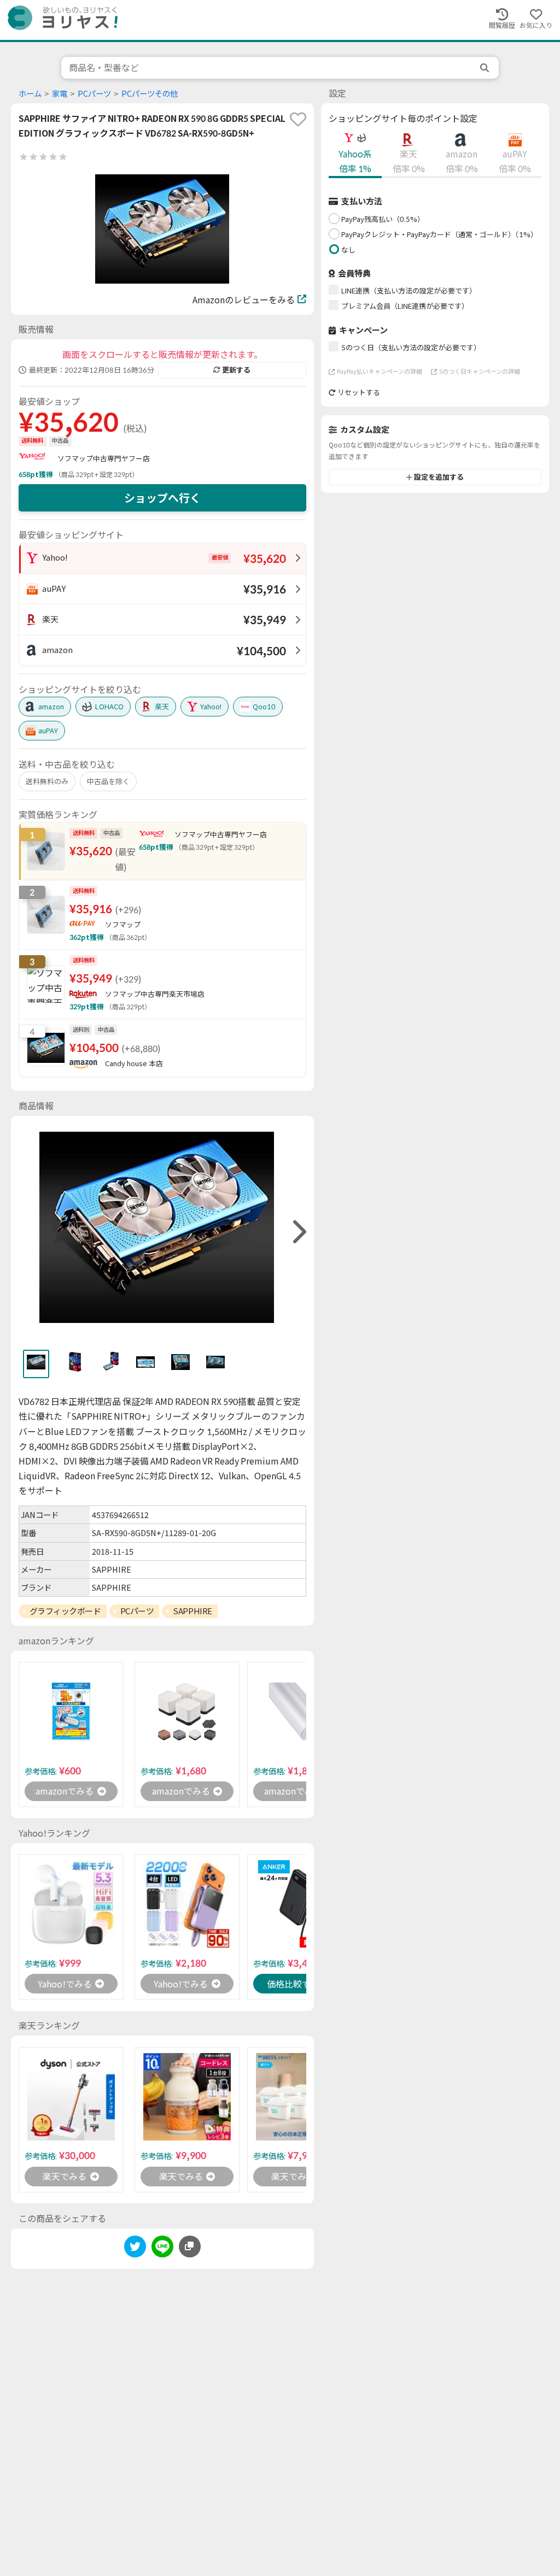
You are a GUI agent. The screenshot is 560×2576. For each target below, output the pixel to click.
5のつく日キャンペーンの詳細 (480, 371)
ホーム (30, 94)
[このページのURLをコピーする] (190, 2246)
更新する (236, 370)
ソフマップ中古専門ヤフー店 (104, 458)
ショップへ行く (162, 498)
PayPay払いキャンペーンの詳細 (380, 371)
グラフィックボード (65, 1611)
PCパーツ (94, 94)
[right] (298, 1232)
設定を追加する (439, 477)
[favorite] (298, 119)
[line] (162, 2248)
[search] (486, 68)
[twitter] (135, 2248)
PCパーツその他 (150, 94)
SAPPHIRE (192, 1611)
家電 (60, 94)
